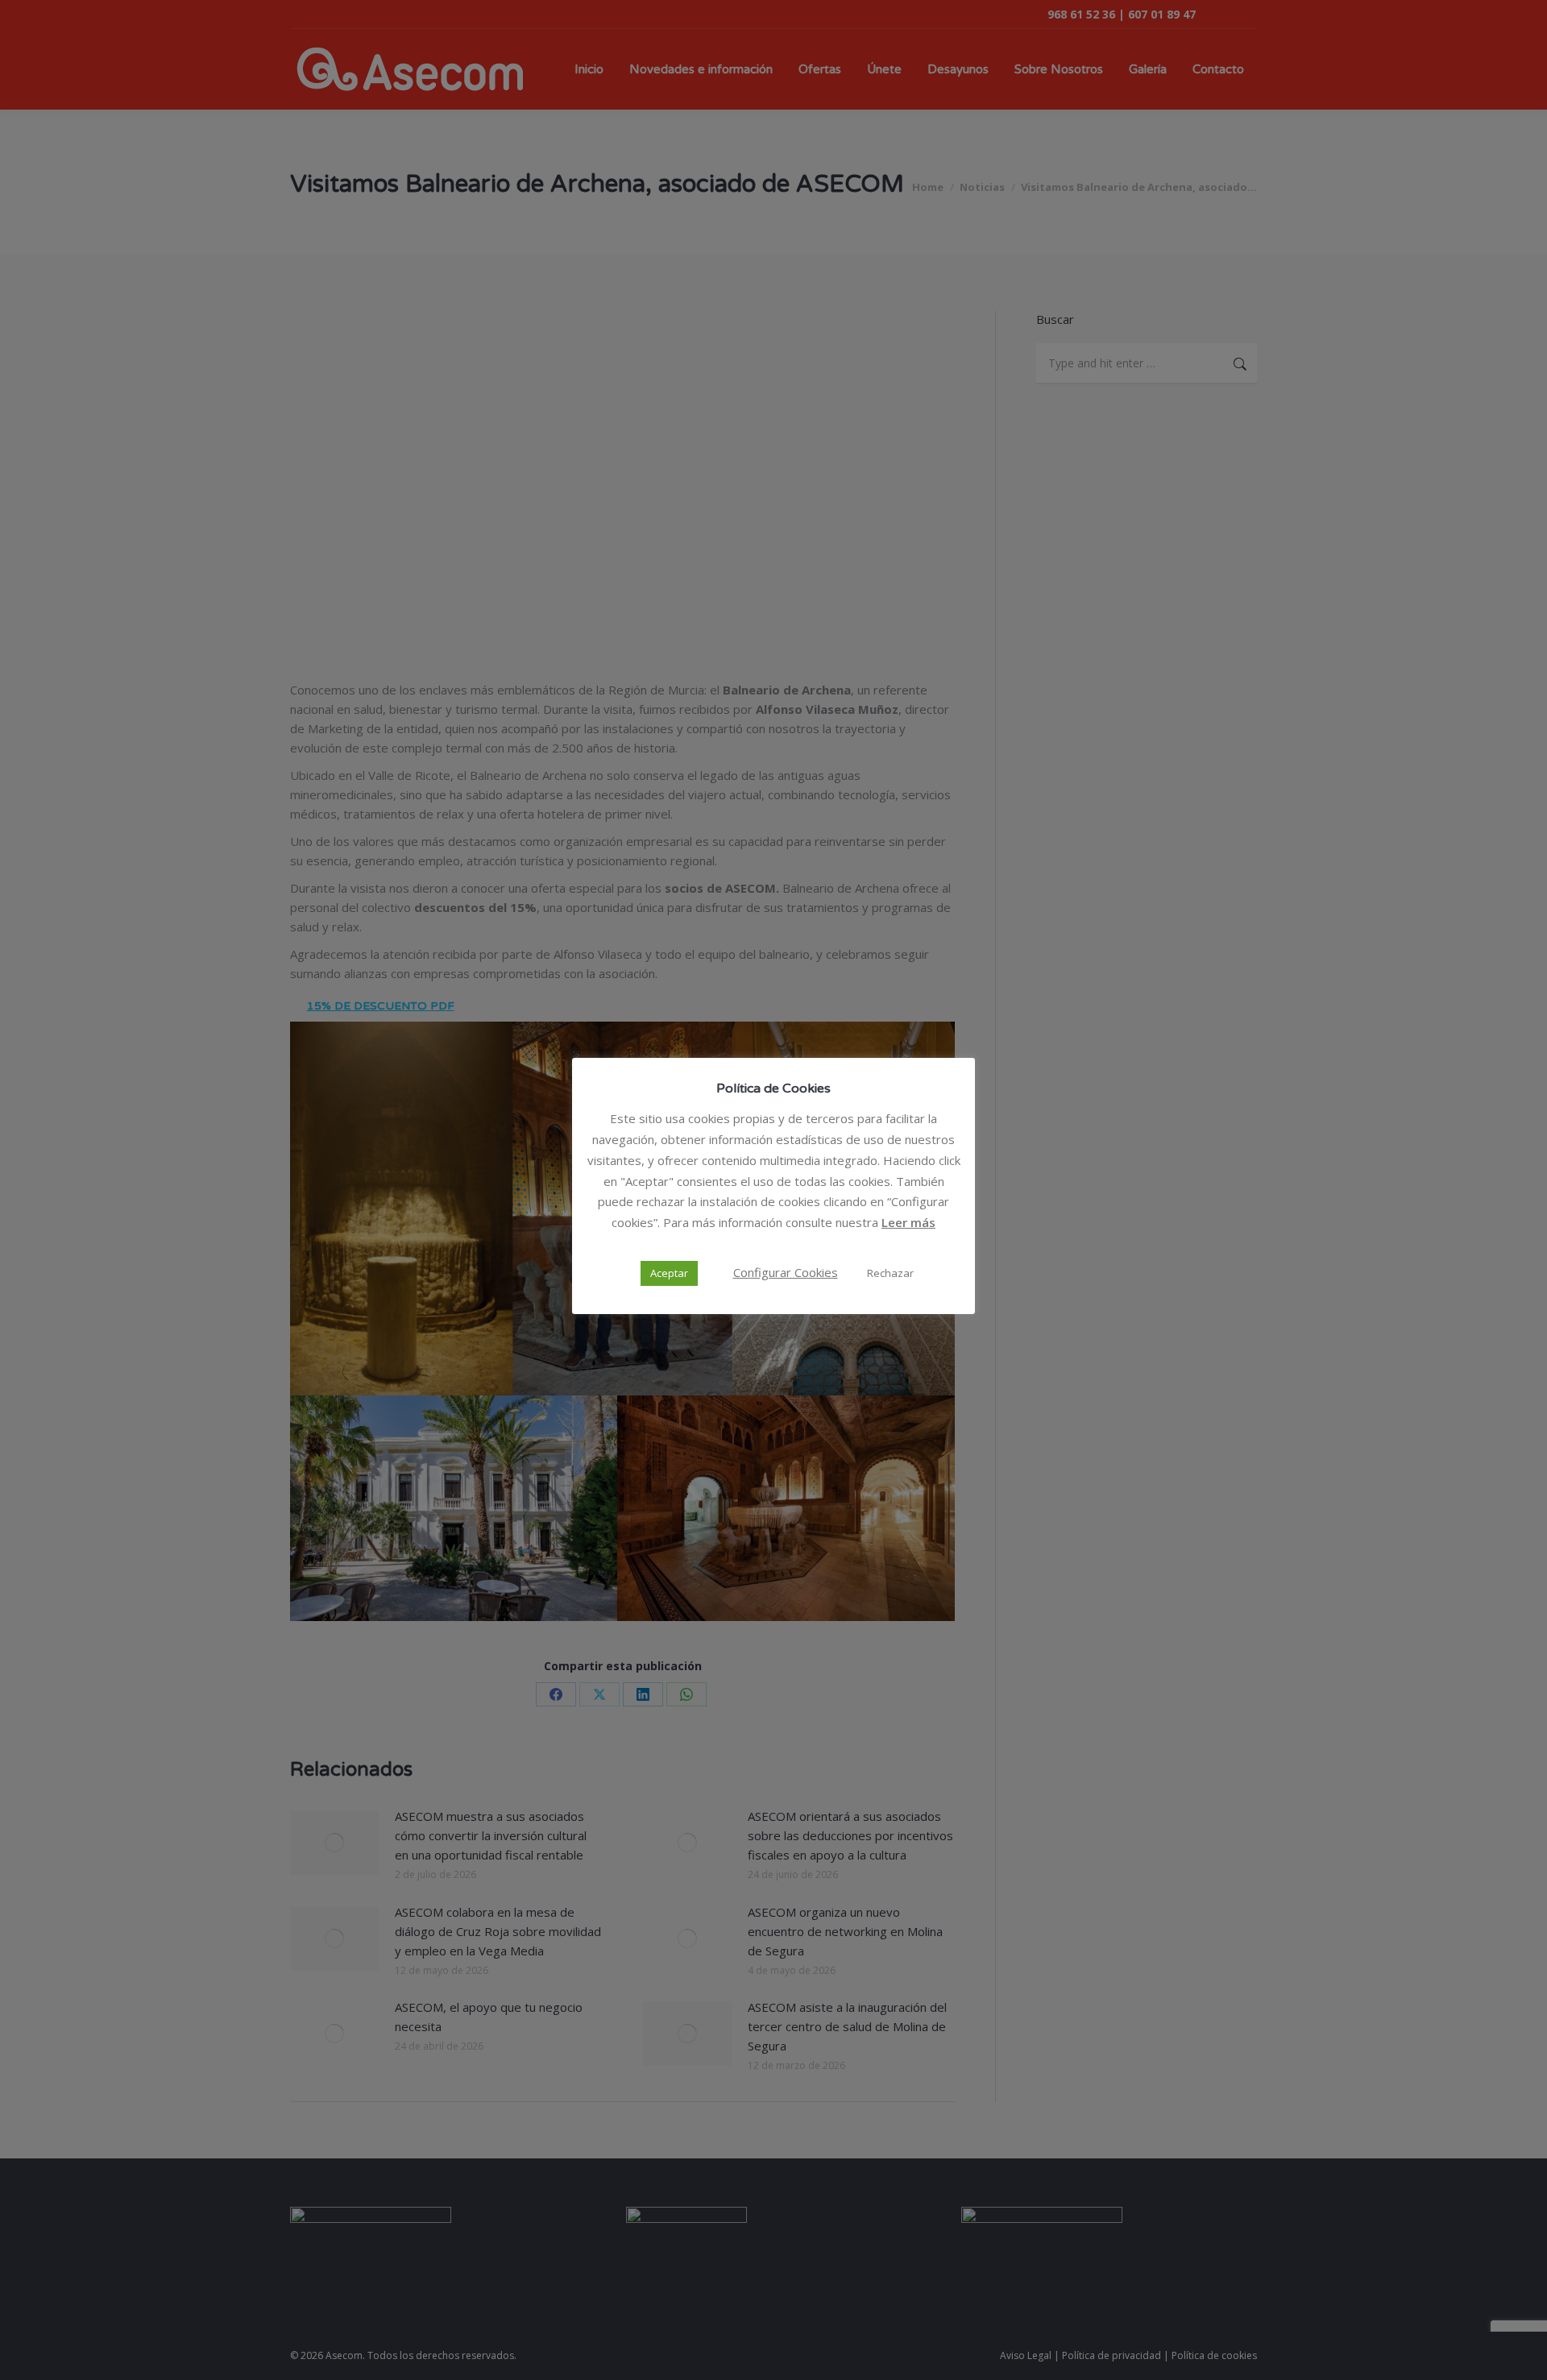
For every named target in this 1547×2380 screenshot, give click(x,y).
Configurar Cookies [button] (786, 1272)
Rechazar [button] (890, 1273)
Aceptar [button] (669, 1273)
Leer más (908, 1222)
